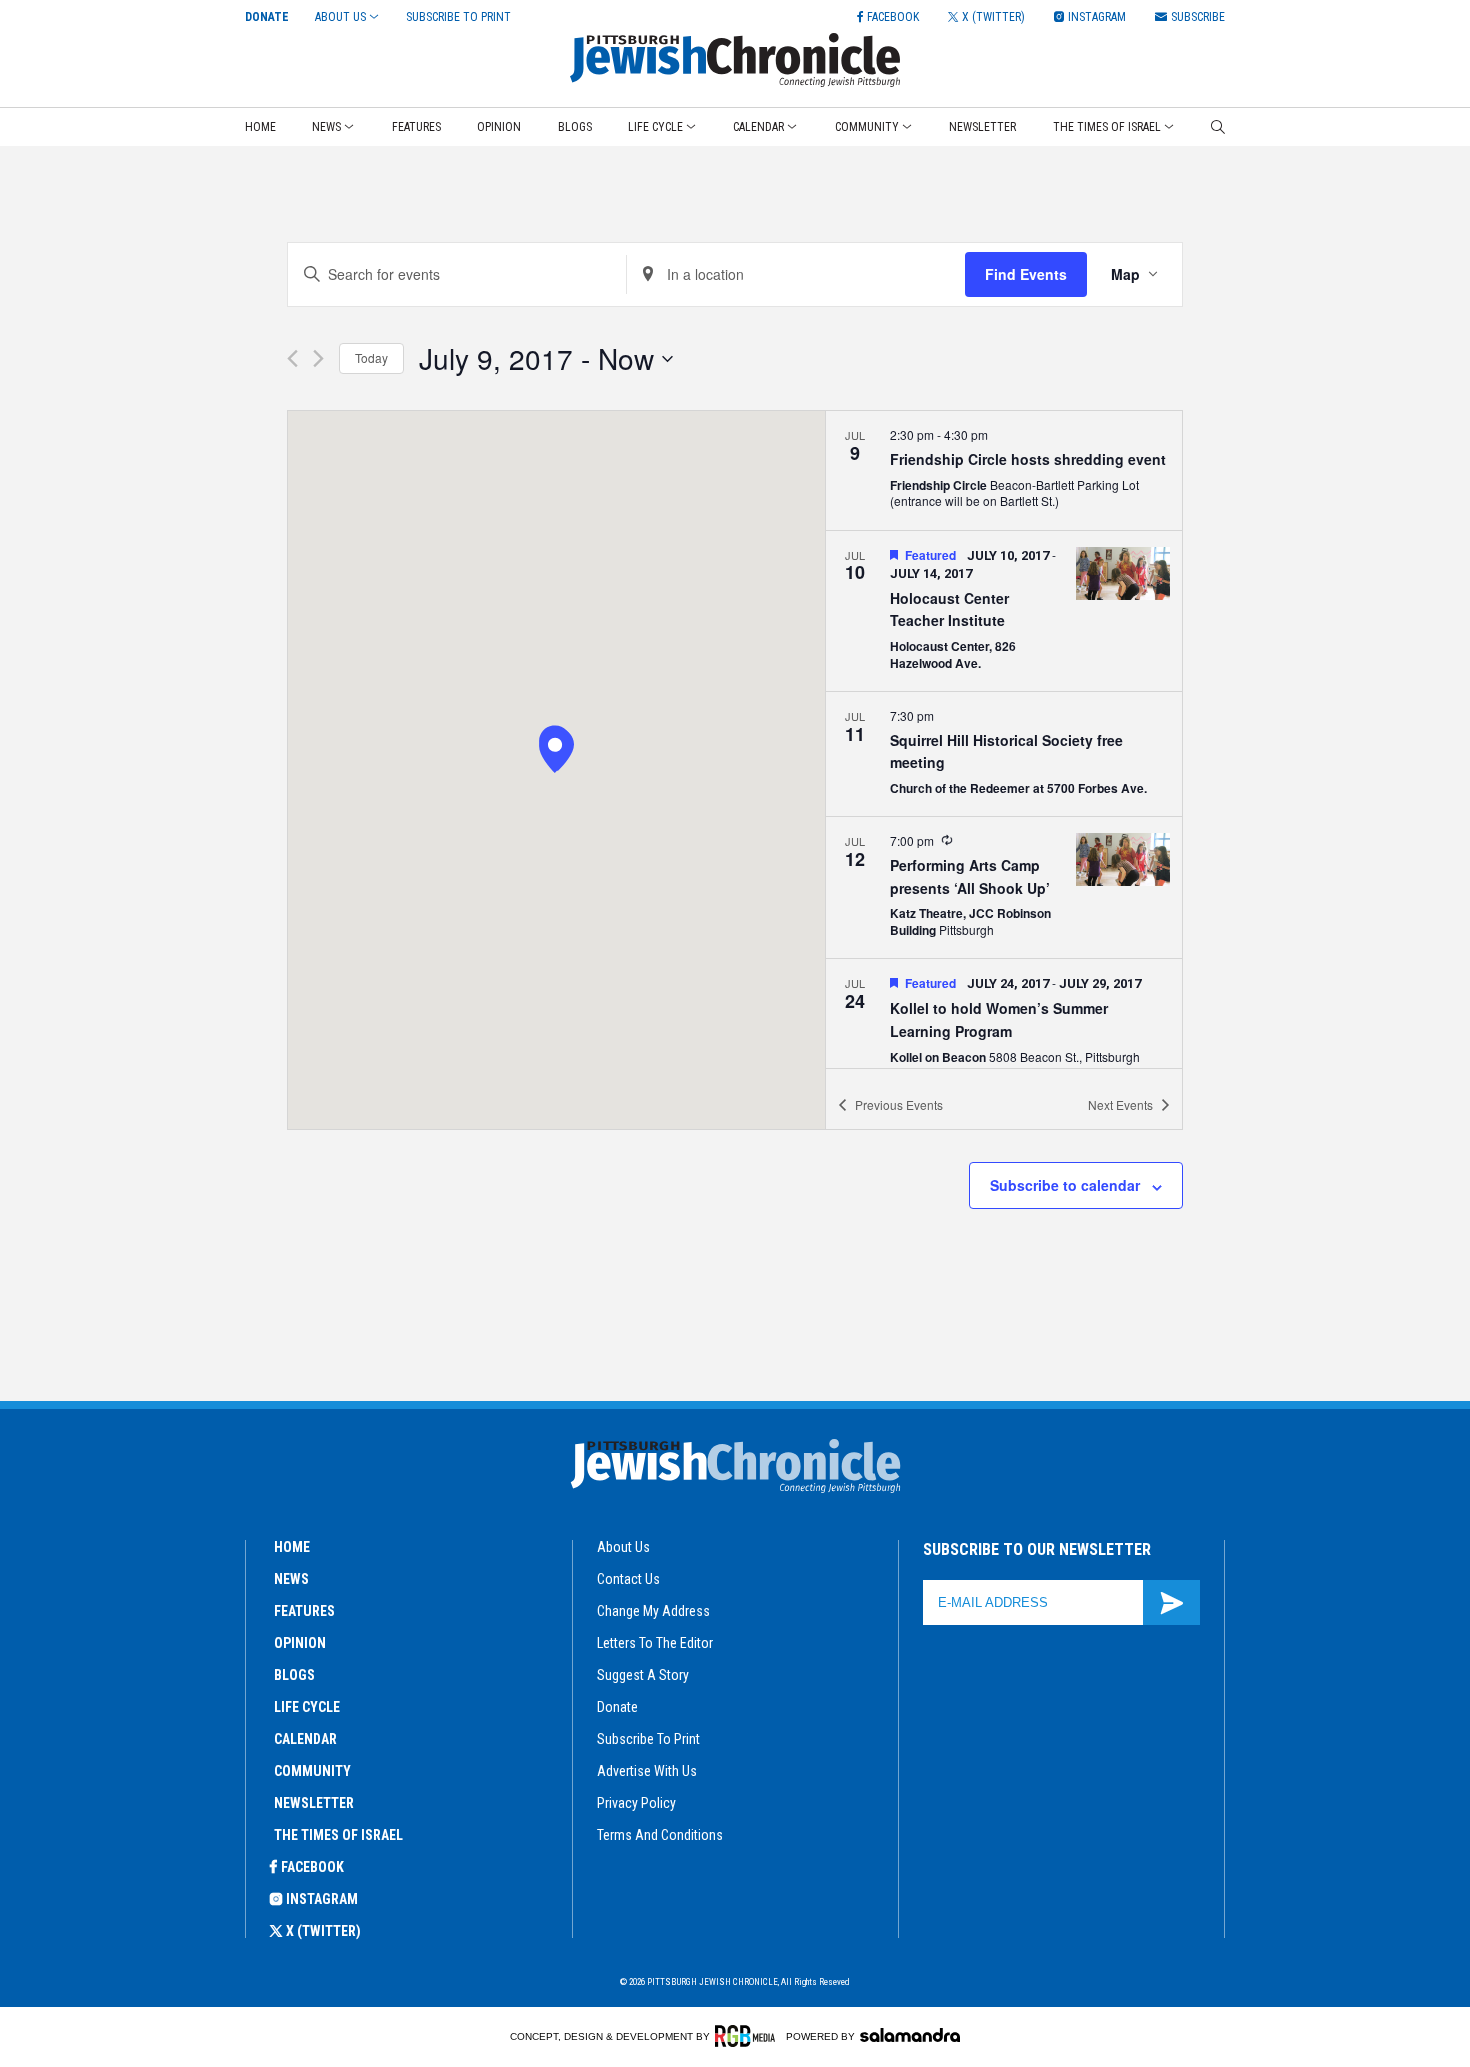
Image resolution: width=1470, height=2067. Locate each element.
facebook (312, 1867)
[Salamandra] (910, 2035)
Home (260, 127)
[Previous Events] (292, 358)
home (292, 1547)
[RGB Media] (748, 2036)
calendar (305, 1739)
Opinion (499, 127)
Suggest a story (643, 1675)
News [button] (326, 127)
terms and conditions (660, 1835)
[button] (555, 751)
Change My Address (653, 1611)
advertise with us (647, 1771)
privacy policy (636, 1803)
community (312, 1771)
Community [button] (867, 127)
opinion (300, 1643)
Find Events (1026, 274)
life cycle (307, 1707)
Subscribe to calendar (1065, 1185)
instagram (322, 1899)
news (291, 1579)
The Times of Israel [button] (1107, 127)
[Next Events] (318, 358)
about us (623, 1547)
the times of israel (338, 1835)
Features (416, 127)
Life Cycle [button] (655, 127)
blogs (294, 1675)
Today (371, 357)
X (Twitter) (323, 1931)
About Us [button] (340, 17)
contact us (628, 1579)
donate (617, 1707)
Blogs (575, 127)
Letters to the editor (655, 1643)
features (304, 1611)
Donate (267, 17)
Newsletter (982, 127)
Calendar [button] (758, 127)
